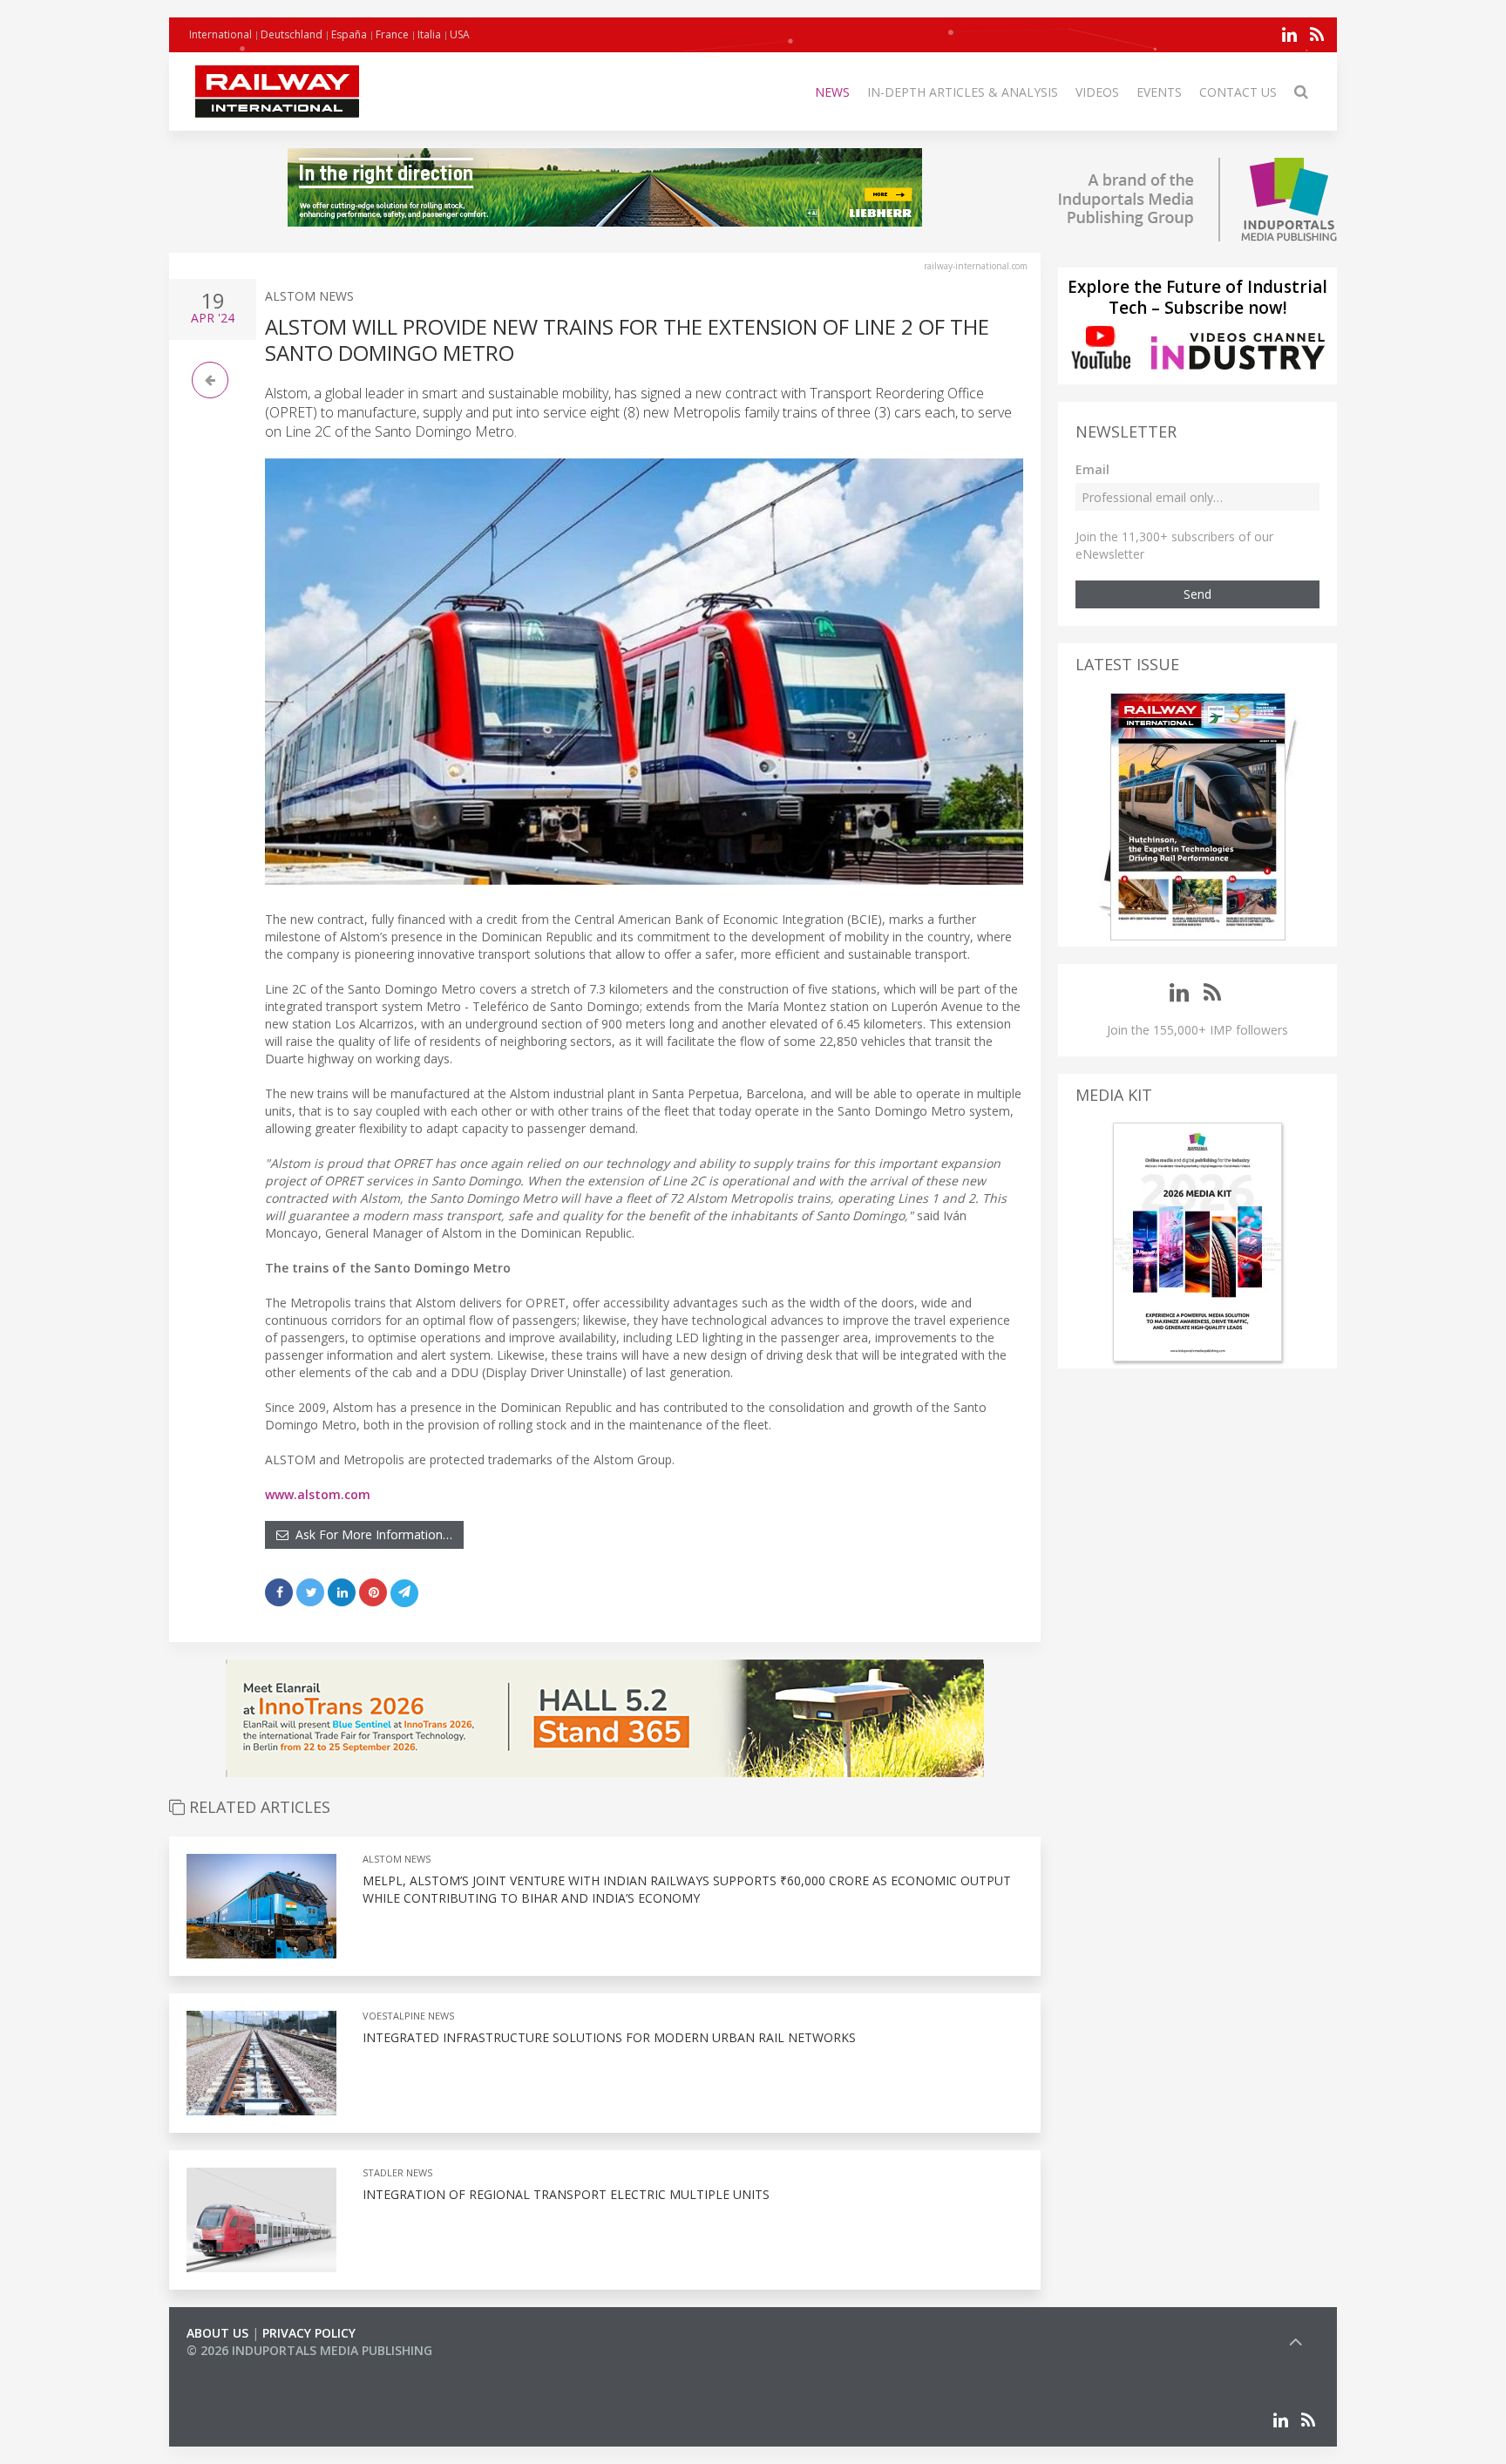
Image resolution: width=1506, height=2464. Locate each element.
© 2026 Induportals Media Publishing (309, 2350)
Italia (429, 34)
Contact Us (1238, 92)
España (349, 34)
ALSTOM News (309, 296)
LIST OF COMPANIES (246, 2368)
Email (1092, 469)
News (832, 92)
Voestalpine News (408, 2016)
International (220, 34)
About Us (217, 2333)
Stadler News (397, 2172)
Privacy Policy (309, 2333)
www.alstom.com (318, 1494)
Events (1159, 92)
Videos (1097, 92)
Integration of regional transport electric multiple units (566, 2194)
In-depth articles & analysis (963, 92)
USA (460, 34)
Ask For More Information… (370, 1534)
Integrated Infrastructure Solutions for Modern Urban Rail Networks (609, 2037)
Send (1197, 594)
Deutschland (292, 34)
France (392, 34)
